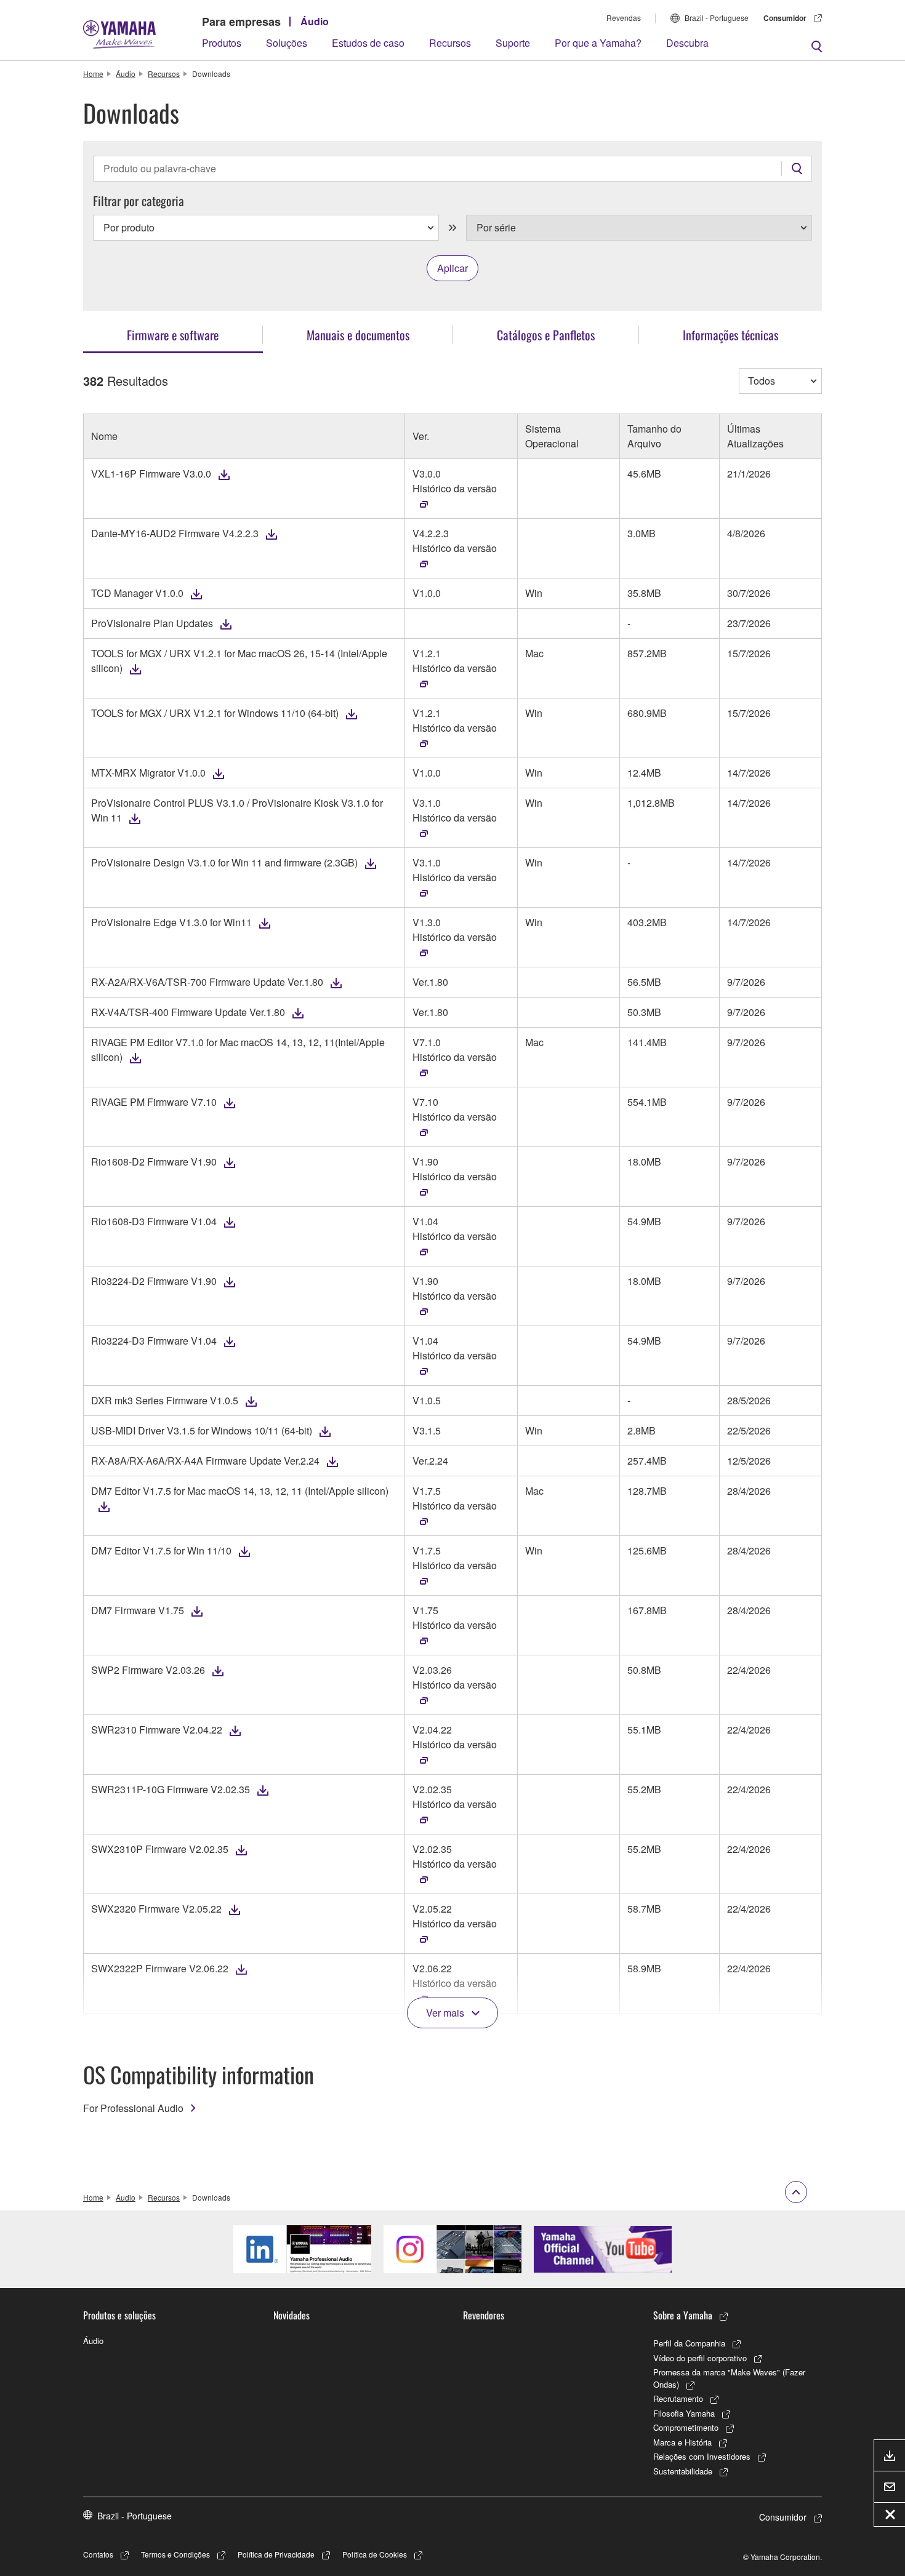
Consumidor (785, 18)
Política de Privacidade (276, 2554)
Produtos (222, 43)
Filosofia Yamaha (684, 2413)
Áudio (315, 21)
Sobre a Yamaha (683, 2315)
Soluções (287, 43)
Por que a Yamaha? (598, 43)
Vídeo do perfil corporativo (700, 2358)
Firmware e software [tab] (173, 335)
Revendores (484, 2315)
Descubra (687, 43)
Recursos (450, 43)
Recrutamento (678, 2398)
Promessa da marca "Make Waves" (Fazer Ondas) (729, 2378)
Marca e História (682, 2442)
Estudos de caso (368, 43)
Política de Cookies (375, 2554)
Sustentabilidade (683, 2471)
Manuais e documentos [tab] (358, 335)
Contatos (98, 2554)
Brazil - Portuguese (717, 18)
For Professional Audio (133, 2108)
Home (93, 74)
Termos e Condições (175, 2554)
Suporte (513, 43)
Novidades (292, 2315)
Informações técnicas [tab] (730, 335)
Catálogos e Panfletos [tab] (546, 335)
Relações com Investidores (702, 2456)
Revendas (624, 18)
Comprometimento (686, 2427)
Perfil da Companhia (689, 2343)
